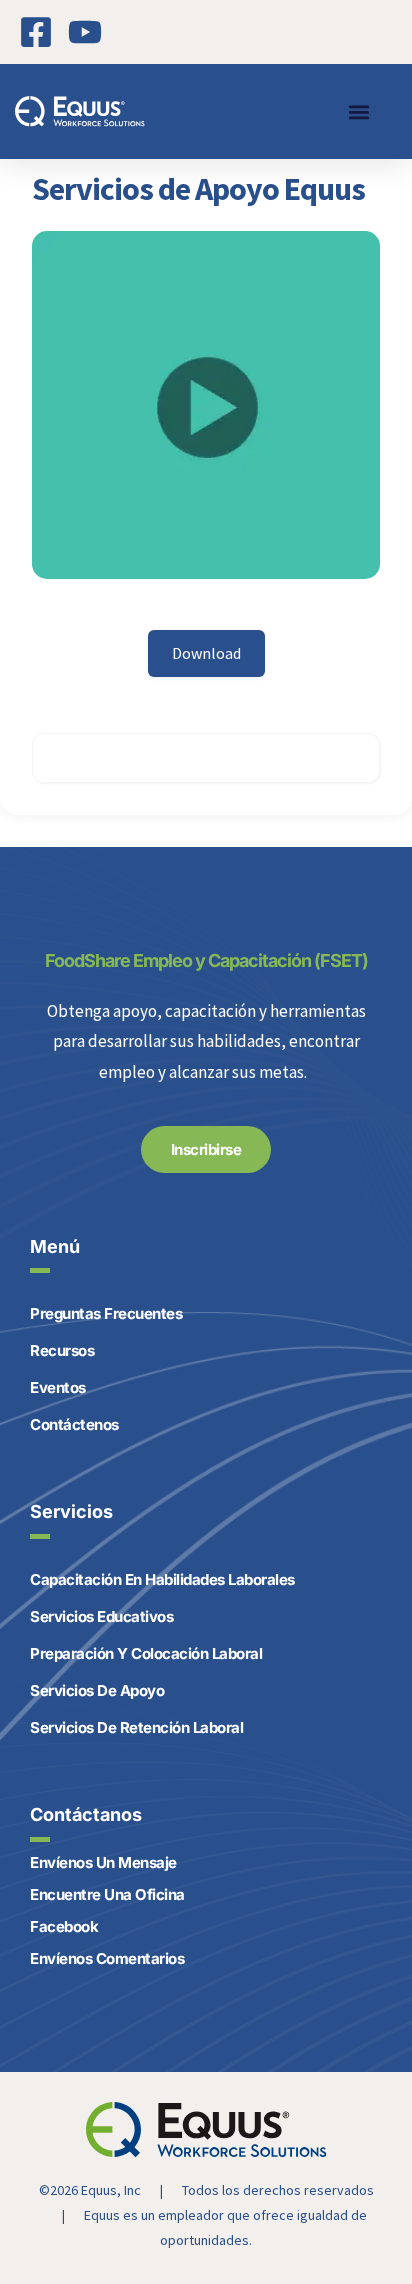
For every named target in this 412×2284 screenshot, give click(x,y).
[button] (358, 111)
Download (206, 653)
